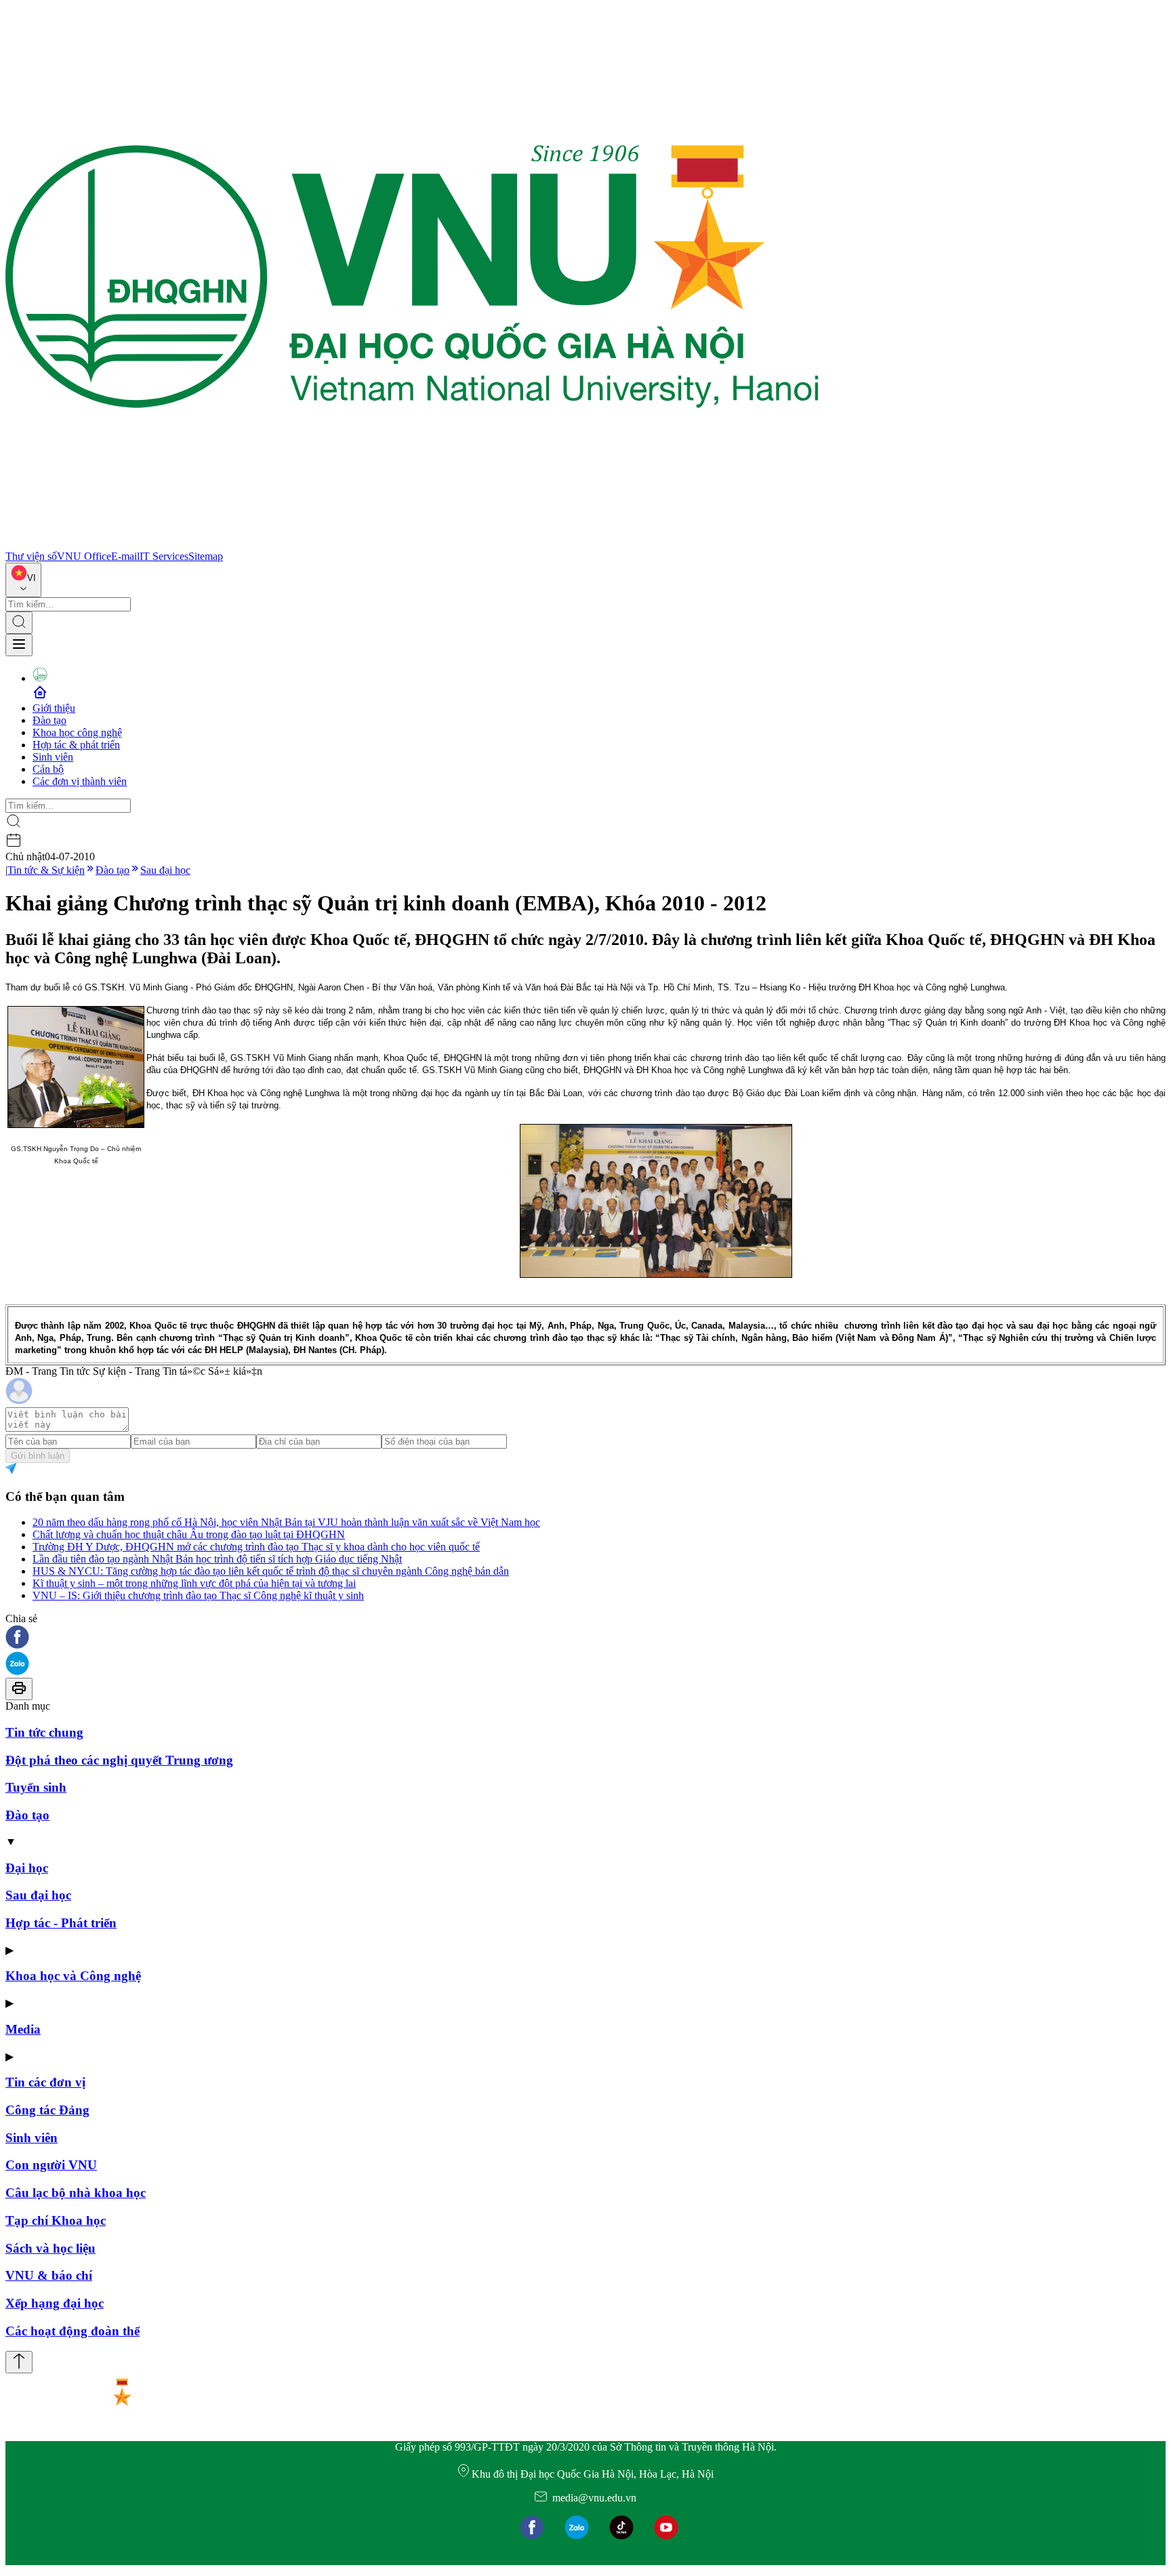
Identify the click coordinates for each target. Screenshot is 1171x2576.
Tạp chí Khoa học (56, 2220)
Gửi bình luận (38, 1456)
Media (23, 2029)
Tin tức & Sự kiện (46, 870)
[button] (585, 1638)
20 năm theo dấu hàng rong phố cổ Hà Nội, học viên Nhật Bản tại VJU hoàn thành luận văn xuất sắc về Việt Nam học (286, 1522)
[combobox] (23, 580)
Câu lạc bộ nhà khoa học (76, 2193)
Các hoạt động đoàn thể (73, 2331)
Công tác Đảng (47, 2110)
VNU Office (84, 556)
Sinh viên (53, 757)
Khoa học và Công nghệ (73, 1976)
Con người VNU (51, 2165)
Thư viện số (31, 556)
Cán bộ (48, 769)
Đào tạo (49, 720)
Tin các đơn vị (45, 2082)
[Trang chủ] (412, 544)
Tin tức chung (44, 1732)
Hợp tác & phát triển (76, 745)
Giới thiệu (54, 708)
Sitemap (206, 556)
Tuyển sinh (36, 1787)
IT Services (164, 556)
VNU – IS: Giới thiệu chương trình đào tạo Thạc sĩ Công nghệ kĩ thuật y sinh (198, 1595)
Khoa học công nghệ (77, 732)
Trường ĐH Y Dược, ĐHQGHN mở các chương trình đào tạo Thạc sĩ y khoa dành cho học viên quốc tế (256, 1547)
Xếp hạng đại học (55, 2303)
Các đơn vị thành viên (80, 781)
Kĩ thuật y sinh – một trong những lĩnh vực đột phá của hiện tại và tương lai (194, 1583)
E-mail (125, 556)
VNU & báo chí (49, 2275)
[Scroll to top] (19, 2362)
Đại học (27, 1868)
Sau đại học (165, 870)
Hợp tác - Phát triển (61, 1923)
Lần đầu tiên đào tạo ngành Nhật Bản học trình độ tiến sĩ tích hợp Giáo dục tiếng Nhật (217, 1559)
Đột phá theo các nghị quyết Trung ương (119, 1760)
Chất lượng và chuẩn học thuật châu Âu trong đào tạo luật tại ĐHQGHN (189, 1534)
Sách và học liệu (50, 2248)
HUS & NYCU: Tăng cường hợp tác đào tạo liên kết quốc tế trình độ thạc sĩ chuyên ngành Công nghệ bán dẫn (271, 1571)
